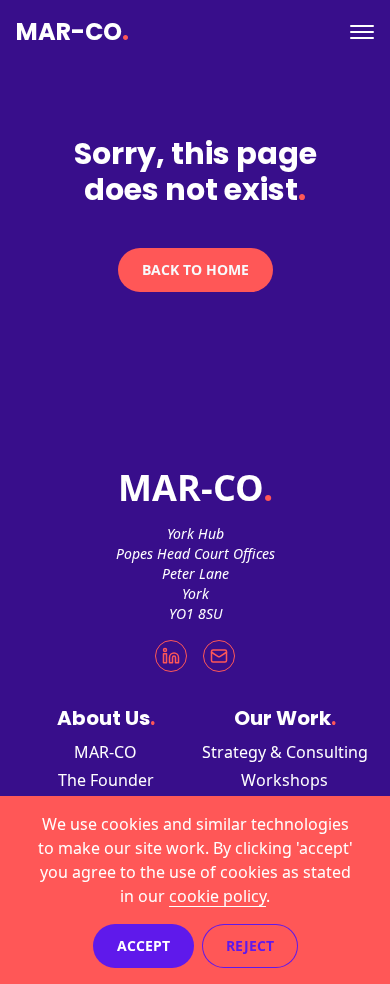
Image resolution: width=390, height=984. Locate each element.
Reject (250, 945)
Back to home (195, 269)
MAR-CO (72, 32)
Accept (143, 945)
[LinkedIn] (171, 656)
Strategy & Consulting (285, 752)
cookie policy (217, 896)
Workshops (284, 780)
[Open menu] (362, 32)
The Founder (106, 780)
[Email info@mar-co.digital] (219, 656)
